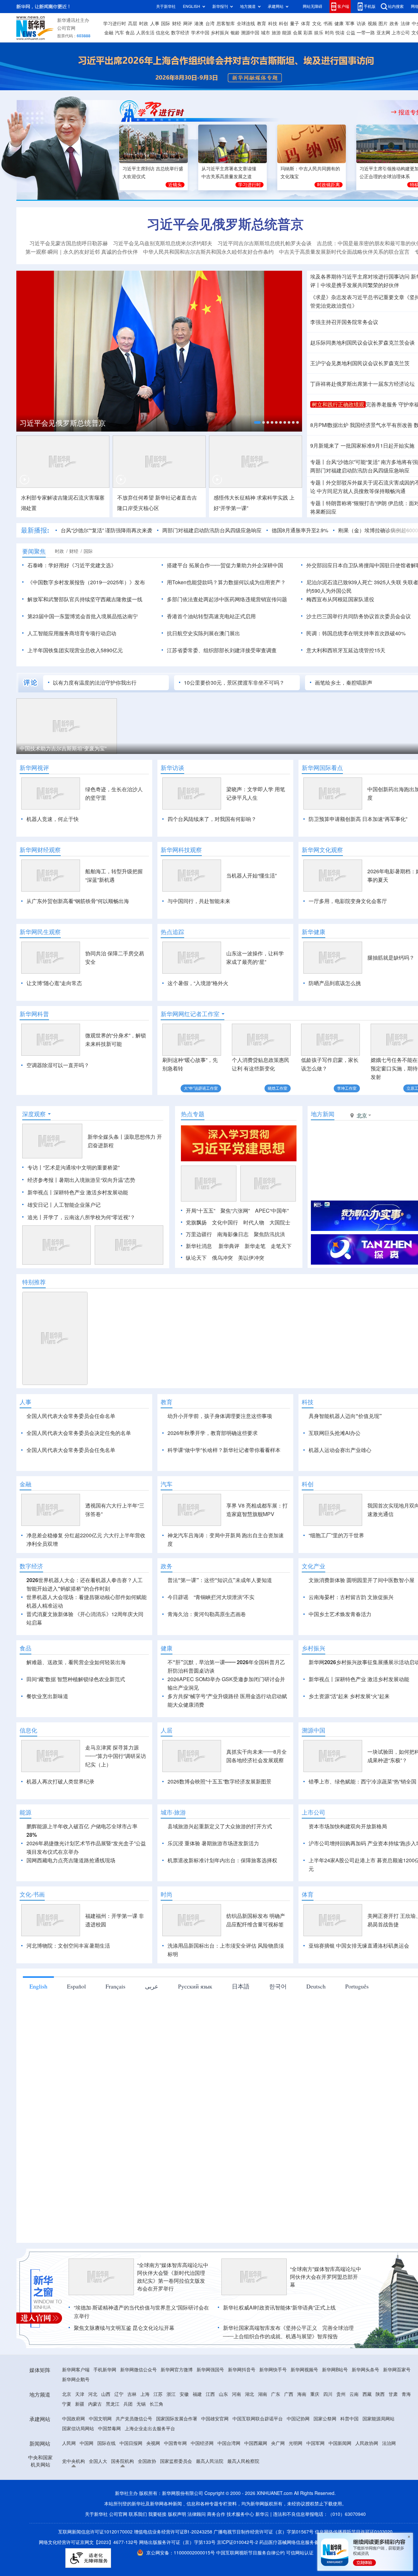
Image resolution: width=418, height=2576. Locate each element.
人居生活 (145, 33)
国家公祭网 (325, 2419)
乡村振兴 (220, 33)
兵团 (128, 2404)
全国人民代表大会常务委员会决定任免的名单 (79, 1433)
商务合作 (216, 2514)
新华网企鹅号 (76, 2380)
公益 (351, 33)
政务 (394, 24)
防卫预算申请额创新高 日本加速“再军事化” (358, 819)
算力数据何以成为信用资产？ (252, 582)
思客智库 (226, 24)
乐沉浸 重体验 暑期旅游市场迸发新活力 (213, 1843)
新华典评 (229, 1246)
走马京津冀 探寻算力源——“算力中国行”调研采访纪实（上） (116, 1756)
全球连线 (246, 24)
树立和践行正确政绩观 (338, 404)
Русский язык (195, 1986)
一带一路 (366, 33)
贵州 (341, 2394)
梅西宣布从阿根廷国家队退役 (340, 599)
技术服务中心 (240, 2514)
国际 (166, 24)
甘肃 (393, 2394)
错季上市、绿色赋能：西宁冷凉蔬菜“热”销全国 (362, 1782)
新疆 (80, 2404)
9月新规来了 (325, 446)
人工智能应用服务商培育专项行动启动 (72, 633)
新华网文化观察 (322, 850)
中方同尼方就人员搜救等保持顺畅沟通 (361, 491)
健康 (339, 24)
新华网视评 (34, 768)
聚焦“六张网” (235, 1211)
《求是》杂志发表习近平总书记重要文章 (357, 297)
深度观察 (34, 1114)
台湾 (210, 24)
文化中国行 (225, 1222)
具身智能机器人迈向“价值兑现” (345, 1416)
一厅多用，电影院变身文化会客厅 (348, 901)
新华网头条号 (365, 2370)
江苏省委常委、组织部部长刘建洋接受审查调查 (222, 650)
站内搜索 (396, 6)
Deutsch (316, 1986)
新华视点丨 (40, 1192)
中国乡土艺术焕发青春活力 (340, 1614)
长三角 (156, 2404)
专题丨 (318, 462)
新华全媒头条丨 (106, 1137)
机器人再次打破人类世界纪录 (60, 1782)
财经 (177, 24)
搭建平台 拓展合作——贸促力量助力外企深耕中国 (225, 565)
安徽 (184, 2394)
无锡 (141, 2404)
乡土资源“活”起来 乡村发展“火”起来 (349, 1696)
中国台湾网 (229, 2443)
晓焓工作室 (278, 1088)
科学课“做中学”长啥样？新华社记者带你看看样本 (224, 1450)
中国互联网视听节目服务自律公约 (251, 2553)
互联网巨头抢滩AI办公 (335, 1433)
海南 (302, 2394)
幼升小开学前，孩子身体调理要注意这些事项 (220, 1416)
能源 (287, 33)
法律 (405, 24)
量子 (295, 24)
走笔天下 (281, 1246)
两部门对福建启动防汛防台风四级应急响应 (212, 530)
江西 (210, 2394)
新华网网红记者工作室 (190, 1014)
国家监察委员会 (176, 2461)
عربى (152, 1986)
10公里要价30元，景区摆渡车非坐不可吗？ (234, 683)
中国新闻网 (340, 2443)
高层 (133, 24)
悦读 (340, 33)
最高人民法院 (210, 2461)
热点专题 (193, 1114)
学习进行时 (115, 24)
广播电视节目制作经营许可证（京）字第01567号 (264, 2532)
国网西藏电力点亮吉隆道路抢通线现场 (71, 1860)
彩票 (308, 33)
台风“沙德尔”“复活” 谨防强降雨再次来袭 (106, 530)
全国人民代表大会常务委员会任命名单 (71, 1416)
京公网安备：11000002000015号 (181, 2553)
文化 (317, 24)
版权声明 (177, 2514)
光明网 (296, 2443)
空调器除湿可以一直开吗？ (58, 1065)
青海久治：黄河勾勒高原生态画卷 (207, 1614)
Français (115, 1986)
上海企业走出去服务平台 (150, 2429)
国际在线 (106, 2443)
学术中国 (200, 33)
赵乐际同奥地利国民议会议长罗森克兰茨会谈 (362, 343)
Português (357, 1986)
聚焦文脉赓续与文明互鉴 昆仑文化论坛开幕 (124, 2328)
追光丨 (35, 1217)
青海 (406, 2394)
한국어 (278, 1986)
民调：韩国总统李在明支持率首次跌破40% (356, 633)
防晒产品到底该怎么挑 (335, 983)
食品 (130, 33)
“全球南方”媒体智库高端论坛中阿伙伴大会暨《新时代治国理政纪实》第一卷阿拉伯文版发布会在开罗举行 (173, 2277)
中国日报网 (131, 2443)
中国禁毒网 (109, 2429)
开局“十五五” (201, 1211)
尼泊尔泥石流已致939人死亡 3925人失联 (354, 582)
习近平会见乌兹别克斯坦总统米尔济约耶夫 (163, 243)
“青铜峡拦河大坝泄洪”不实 (224, 1597)
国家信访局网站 (78, 2429)
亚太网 (383, 33)
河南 (236, 2394)
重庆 (315, 2394)
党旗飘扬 (196, 1222)
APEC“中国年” (272, 1211)
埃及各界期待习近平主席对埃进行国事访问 (360, 277)
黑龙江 (113, 2404)
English (38, 1986)
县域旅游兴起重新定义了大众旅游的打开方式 (220, 1826)
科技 (273, 24)
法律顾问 (197, 2514)
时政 (144, 24)
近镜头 (175, 185)
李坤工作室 (347, 1088)
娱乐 (319, 33)
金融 (109, 33)
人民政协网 (367, 2443)
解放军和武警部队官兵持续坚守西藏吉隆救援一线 (85, 599)
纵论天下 (196, 1258)
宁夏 (67, 2404)
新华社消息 (199, 1246)
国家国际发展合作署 (177, 2419)
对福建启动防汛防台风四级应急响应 (360, 470)
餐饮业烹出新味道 (47, 1696)
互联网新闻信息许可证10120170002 (96, 2532)
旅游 (276, 33)
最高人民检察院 (243, 2461)
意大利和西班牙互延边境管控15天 (346, 650)
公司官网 (66, 28)
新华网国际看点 (322, 768)
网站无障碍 (313, 6)
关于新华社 (166, 6)
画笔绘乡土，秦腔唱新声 (344, 683)
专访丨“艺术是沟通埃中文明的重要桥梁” (73, 1168)
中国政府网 (73, 2419)
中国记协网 (298, 2419)
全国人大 (98, 2461)
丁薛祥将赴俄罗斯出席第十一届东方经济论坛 (362, 384)
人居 (167, 1730)
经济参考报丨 (43, 1180)
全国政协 (147, 2461)
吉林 (132, 2394)
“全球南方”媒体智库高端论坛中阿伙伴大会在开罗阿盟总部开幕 (326, 2277)
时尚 (330, 33)
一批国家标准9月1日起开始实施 (378, 446)
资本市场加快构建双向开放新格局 (348, 1826)
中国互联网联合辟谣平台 (258, 2419)
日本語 (241, 1986)
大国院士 (280, 1222)
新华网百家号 (397, 2370)
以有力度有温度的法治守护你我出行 (95, 683)
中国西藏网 (256, 2443)
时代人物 (254, 1222)
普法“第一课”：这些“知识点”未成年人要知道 (220, 1580)
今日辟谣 (178, 1597)
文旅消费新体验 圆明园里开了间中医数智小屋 (362, 1580)
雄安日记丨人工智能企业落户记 (64, 1205)
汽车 (120, 33)
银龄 (235, 33)
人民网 (69, 2443)
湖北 (249, 2394)
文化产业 (313, 1566)
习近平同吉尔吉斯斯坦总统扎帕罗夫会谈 (265, 243)
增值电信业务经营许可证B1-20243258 (173, 2532)
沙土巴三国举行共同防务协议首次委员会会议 (359, 616)
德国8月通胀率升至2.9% (300, 530)
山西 (106, 2394)
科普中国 (349, 2419)
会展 (297, 33)
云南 (354, 2394)
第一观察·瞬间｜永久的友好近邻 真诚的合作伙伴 (82, 252)
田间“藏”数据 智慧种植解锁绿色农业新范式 (76, 1679)
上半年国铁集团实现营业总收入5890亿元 (75, 650)
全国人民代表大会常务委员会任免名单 (71, 1450)
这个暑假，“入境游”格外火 (198, 983)
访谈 (361, 24)
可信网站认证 (300, 2553)
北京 (67, 2394)
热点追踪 (172, 932)
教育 (262, 24)
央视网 (153, 2443)
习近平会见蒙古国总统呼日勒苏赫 (69, 243)
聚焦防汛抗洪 (269, 1234)
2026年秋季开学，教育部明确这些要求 (213, 1433)
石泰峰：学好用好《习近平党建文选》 (72, 565)
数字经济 (180, 33)
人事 (155, 24)
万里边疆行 (199, 1234)
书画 (328, 24)
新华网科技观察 (181, 850)
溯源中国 (250, 33)
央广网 (278, 2443)
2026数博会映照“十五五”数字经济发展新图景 (219, 1782)
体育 (306, 24)
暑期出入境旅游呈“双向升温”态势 (97, 1180)
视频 (372, 24)
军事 (350, 24)
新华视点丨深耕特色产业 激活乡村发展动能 (359, 1679)
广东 (276, 2394)
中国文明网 (100, 2419)
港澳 (199, 24)
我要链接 (157, 2514)
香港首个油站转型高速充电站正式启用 (211, 616)
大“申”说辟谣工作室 (201, 1088)
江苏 (158, 2394)
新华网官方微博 (177, 2370)
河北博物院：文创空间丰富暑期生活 (68, 1946)
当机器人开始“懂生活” (251, 876)
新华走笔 (255, 1246)
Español (76, 1986)
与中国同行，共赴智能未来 (199, 901)
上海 (145, 2394)
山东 (223, 2394)
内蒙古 (95, 2404)
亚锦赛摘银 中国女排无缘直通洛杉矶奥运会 (359, 1946)
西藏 (367, 2394)
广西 (289, 2394)
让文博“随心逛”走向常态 (54, 983)
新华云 (262, 2514)
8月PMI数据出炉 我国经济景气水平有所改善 (361, 425)
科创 (283, 24)
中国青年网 (175, 2443)
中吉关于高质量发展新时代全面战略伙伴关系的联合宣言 (344, 252)
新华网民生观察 (40, 932)
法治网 (389, 2443)
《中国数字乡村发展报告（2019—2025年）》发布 (86, 582)
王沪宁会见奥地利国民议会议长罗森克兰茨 (360, 363)
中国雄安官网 (215, 2419)
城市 (265, 33)
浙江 (171, 2394)
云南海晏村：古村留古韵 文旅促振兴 (351, 1597)
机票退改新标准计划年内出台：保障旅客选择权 (222, 1860)
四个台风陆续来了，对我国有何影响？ (212, 819)
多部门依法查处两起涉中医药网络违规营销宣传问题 (227, 599)
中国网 (87, 2443)
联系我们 (138, 2514)
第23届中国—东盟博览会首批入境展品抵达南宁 (83, 616)
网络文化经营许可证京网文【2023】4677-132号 (88, 2542)
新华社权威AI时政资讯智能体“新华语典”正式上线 (279, 2308)
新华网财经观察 (40, 850)
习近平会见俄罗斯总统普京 (225, 224)
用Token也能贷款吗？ (192, 582)
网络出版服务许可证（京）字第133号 (177, 2542)
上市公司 (401, 33)
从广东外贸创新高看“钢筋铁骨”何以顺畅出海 (78, 901)
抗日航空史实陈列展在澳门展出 (203, 633)
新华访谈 (172, 768)
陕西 (380, 2394)
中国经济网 (202, 2443)
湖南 (263, 2394)
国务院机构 (122, 2461)
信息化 (163, 33)
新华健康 (313, 932)
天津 (80, 2394)
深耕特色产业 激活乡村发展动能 (91, 1192)
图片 (383, 24)
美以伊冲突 (251, 1258)
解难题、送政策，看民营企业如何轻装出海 (76, 1662)
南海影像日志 (233, 1234)
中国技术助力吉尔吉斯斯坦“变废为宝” (63, 748)
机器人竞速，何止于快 (53, 819)
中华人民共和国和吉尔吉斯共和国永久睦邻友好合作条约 (208, 252)
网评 (188, 24)
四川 (328, 2394)
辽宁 (119, 2394)
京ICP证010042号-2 (237, 2542)
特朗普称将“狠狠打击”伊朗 (356, 503)
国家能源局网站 (378, 2419)
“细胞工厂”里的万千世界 (336, 1535)
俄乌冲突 (222, 1258)
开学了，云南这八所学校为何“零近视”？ (89, 1217)
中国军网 (315, 2443)
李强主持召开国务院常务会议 (344, 322)
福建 (197, 2394)
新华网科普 (34, 1014)
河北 (93, 2394)
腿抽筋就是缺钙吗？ (391, 958)
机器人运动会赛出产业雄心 (340, 1450)
